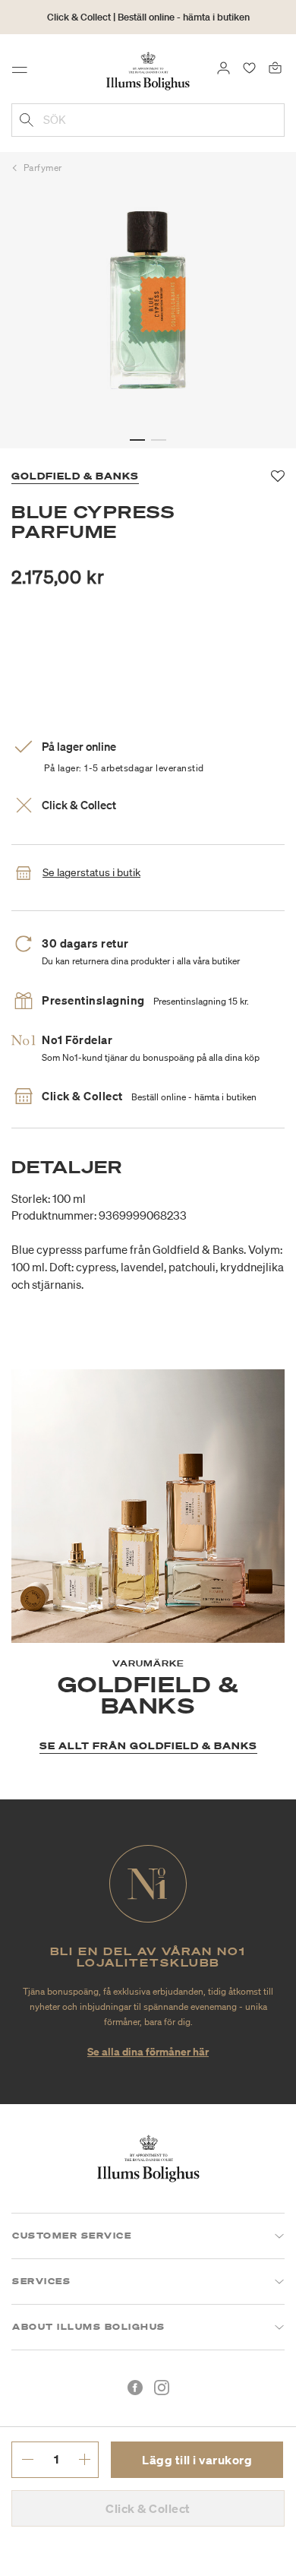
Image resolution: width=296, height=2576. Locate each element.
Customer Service (72, 2236)
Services (41, 2281)
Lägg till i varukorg (197, 2460)
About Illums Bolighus (89, 2327)
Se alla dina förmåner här (148, 2051)
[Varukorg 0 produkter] (275, 67)
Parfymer (43, 168)
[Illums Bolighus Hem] (148, 70)
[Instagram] (162, 2388)
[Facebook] (135, 2388)
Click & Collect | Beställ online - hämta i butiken (148, 17)
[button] (137, 440)
